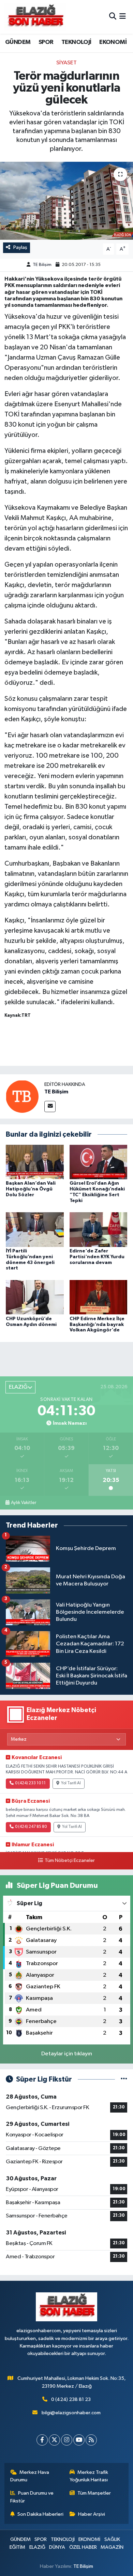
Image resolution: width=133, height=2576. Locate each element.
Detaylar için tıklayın (67, 2054)
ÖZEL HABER (83, 2547)
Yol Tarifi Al (71, 1783)
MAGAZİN (112, 2547)
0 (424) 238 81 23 (71, 2399)
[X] (54, 2440)
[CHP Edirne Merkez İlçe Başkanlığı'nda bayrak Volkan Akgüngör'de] (99, 1297)
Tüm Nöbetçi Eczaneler (70, 1861)
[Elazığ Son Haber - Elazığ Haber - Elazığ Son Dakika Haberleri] (35, 17)
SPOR (46, 42)
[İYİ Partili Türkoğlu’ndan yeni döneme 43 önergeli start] (35, 1229)
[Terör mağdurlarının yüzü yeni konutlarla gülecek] (66, 201)
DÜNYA (57, 2547)
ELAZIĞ (37, 2547)
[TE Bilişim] (22, 1096)
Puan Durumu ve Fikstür (32, 2497)
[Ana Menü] (123, 17)
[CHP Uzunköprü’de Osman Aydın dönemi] (35, 1297)
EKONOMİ (113, 42)
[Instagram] (67, 2440)
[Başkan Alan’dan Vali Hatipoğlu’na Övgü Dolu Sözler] (35, 1162)
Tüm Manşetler (94, 2493)
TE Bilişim (42, 265)
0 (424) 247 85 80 (31, 1827)
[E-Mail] (50, 1107)
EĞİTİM (17, 2547)
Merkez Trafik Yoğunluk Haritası (89, 2476)
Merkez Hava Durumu (30, 2476)
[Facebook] (42, 2440)
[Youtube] (79, 2440)
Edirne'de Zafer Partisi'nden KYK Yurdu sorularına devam (97, 1257)
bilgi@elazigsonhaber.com (71, 2413)
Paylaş (20, 247)
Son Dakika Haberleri (40, 2514)
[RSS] (91, 2440)
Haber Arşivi (92, 2514)
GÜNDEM (18, 42)
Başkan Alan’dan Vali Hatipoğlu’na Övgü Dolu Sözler (31, 1189)
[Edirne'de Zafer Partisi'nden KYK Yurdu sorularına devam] (99, 1229)
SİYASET (66, 63)
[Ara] (113, 17)
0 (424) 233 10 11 (30, 1783)
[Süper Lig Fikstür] (124, 2079)
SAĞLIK (112, 2539)
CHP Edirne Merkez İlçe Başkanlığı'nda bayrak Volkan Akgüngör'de (97, 1325)
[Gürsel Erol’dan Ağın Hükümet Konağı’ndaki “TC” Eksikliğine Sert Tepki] (99, 1162)
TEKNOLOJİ (76, 42)
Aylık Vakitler (24, 1503)
